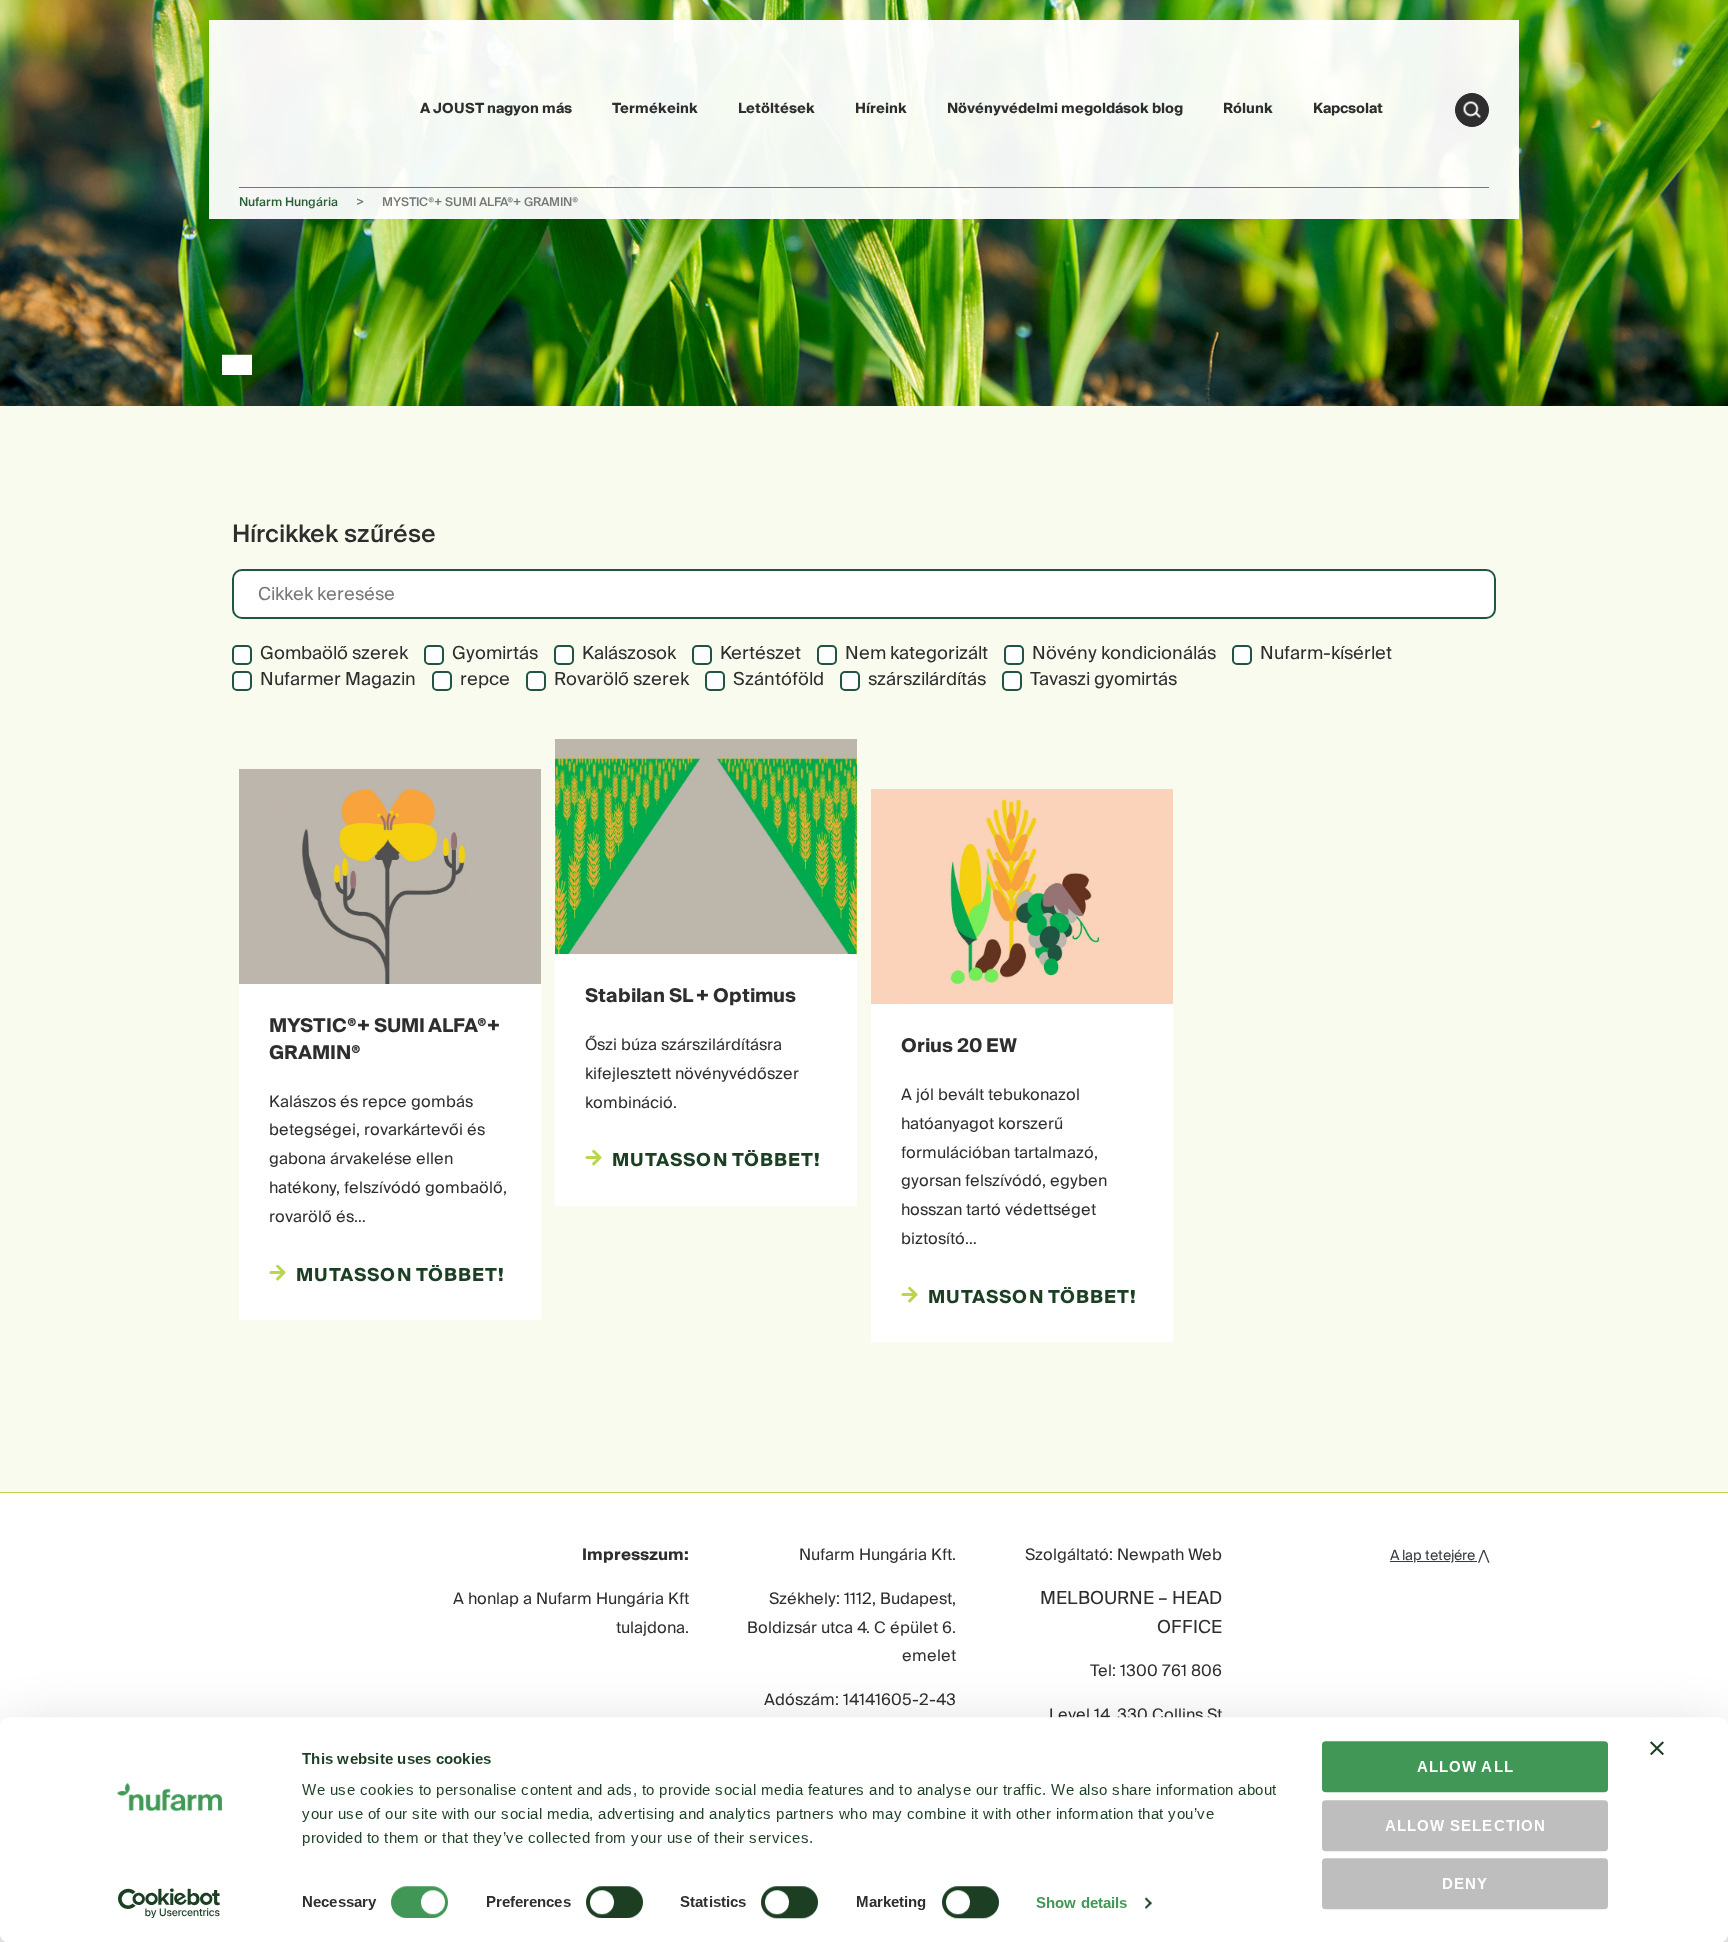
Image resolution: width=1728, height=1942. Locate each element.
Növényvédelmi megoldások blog (1065, 109)
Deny (1465, 1883)
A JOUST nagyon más (496, 109)
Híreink (881, 109)
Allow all (1465, 1766)
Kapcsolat (1348, 109)
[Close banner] (1657, 1766)
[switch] (614, 1902)
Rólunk (1248, 109)
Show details (1081, 1902)
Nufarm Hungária (288, 202)
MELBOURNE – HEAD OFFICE (1131, 1614)
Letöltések (776, 109)
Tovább (1472, 110)
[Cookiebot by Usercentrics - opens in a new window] (169, 1903)
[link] (286, 106)
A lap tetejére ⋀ (1439, 1556)
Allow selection (1465, 1825)
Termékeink (655, 109)
